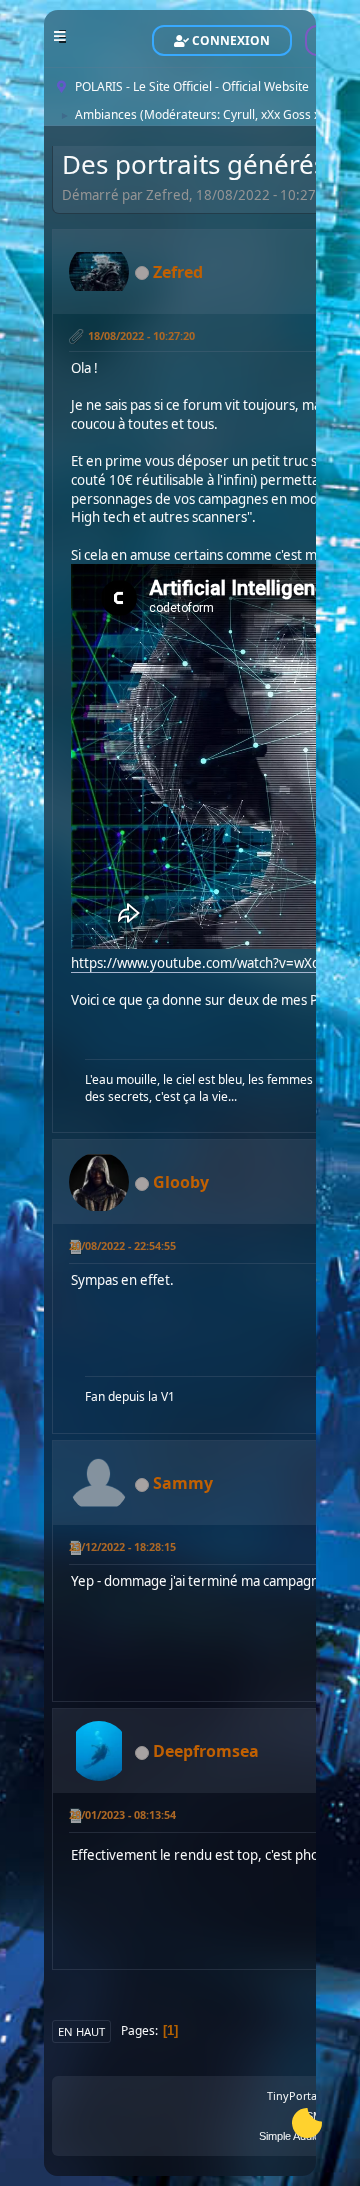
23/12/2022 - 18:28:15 (122, 1546)
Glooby (181, 1182)
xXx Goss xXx (297, 114)
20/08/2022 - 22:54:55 (122, 1245)
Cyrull (239, 114)
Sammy (183, 1483)
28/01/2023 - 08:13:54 (122, 1814)
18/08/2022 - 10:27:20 (141, 335)
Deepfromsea (206, 1751)
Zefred (178, 272)
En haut (81, 2031)
